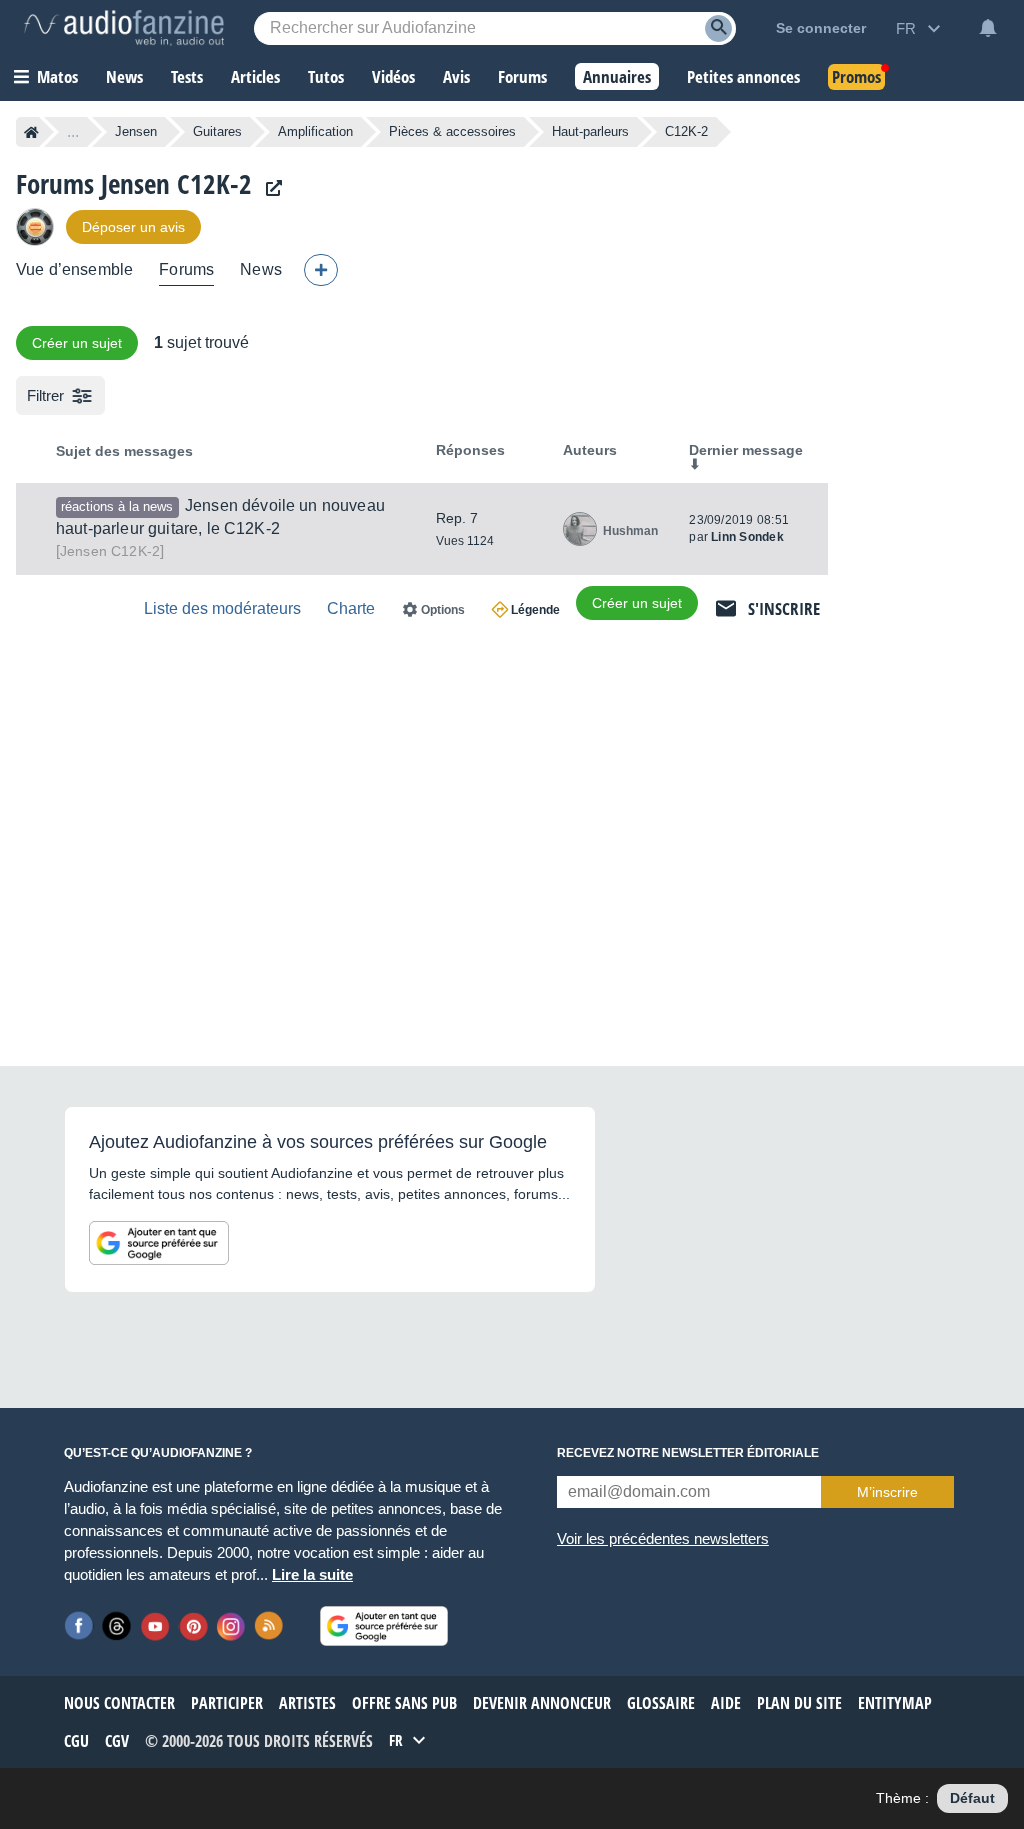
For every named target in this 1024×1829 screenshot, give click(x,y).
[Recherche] (718, 28)
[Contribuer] (321, 270)
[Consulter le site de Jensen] (269, 188)
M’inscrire (887, 1492)
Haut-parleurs (590, 131)
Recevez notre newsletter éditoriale (688, 1453)
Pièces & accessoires (452, 131)
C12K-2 (110, 551)
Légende (535, 610)
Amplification (315, 131)
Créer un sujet (77, 343)
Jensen (136, 131)
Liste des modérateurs (222, 608)
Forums (186, 269)
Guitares (217, 131)
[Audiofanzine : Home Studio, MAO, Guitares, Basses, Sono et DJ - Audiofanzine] (124, 28)
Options (443, 610)
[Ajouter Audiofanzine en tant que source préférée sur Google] (159, 1243)
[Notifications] (988, 28)
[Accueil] (31, 132)
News (261, 269)
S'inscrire (784, 608)
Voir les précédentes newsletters (663, 1538)
